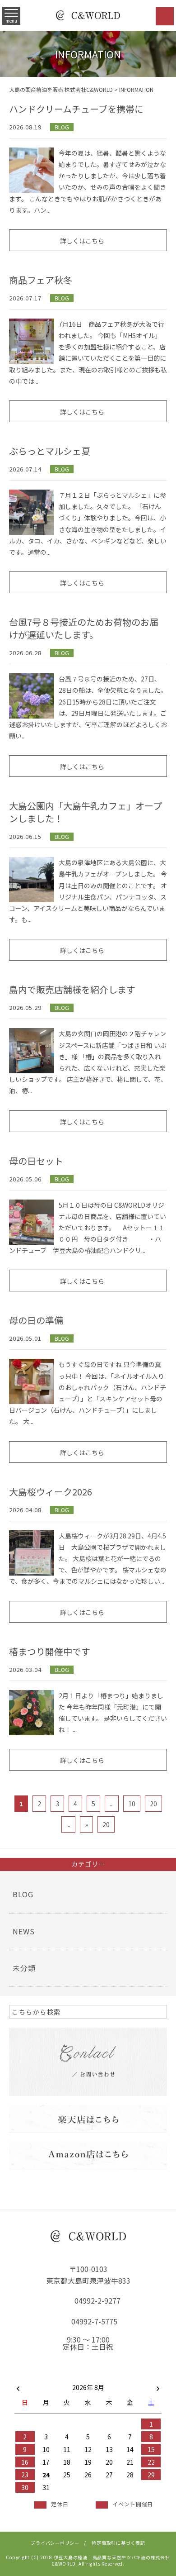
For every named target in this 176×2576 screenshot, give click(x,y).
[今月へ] (46, 2378)
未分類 (24, 1968)
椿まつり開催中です (50, 1651)
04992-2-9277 (97, 2300)
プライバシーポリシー (55, 2543)
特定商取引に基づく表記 (118, 2543)
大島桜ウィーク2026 (51, 1492)
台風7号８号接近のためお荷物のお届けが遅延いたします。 (84, 628)
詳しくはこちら (82, 241)
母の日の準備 (36, 1320)
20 (153, 1804)
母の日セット (36, 1161)
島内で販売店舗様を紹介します (72, 989)
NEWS (24, 1931)
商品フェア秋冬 (41, 280)
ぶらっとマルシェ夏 (50, 451)
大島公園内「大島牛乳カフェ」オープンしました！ (86, 812)
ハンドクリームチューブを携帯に (76, 109)
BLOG (62, 127)
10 (132, 1804)
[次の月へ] (158, 2386)
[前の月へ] (18, 2386)
